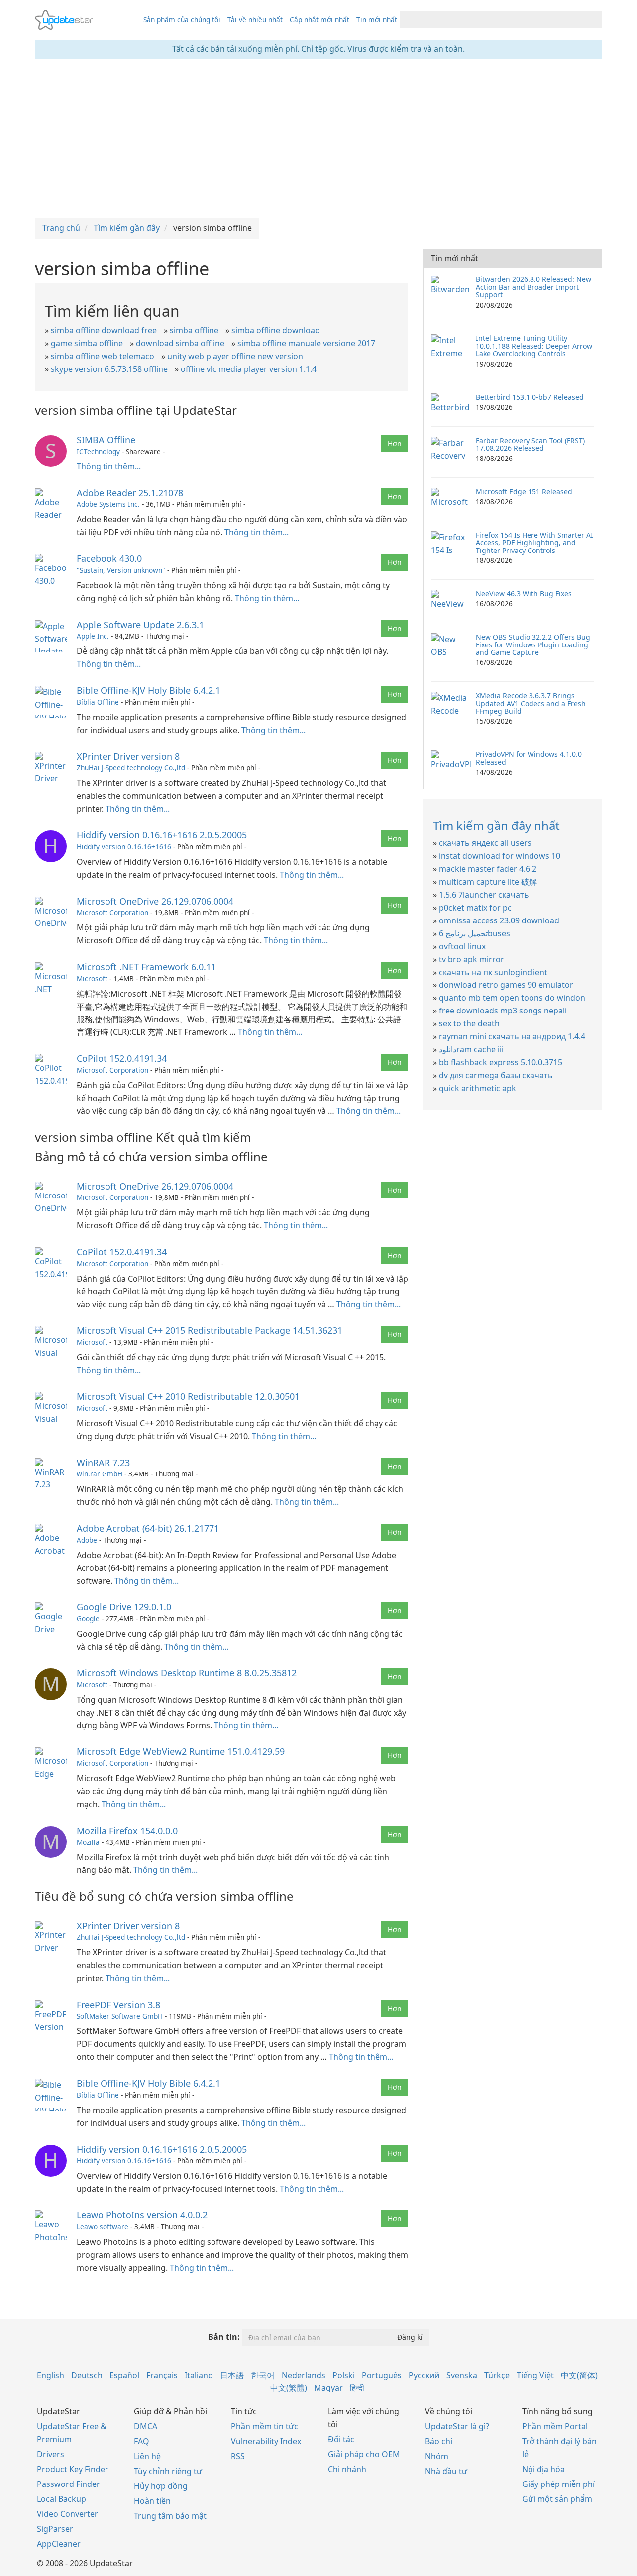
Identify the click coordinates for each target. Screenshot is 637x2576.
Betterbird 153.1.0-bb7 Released (530, 397)
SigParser (55, 2529)
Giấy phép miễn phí (558, 2484)
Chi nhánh (347, 2469)
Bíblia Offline (98, 702)
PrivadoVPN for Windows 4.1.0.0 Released (529, 758)
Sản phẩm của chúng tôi (182, 20)
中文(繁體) (289, 2388)
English (51, 2375)
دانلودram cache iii (471, 1049)
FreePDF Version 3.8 (118, 2005)
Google (88, 1618)
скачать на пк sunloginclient (493, 972)
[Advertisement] (318, 138)
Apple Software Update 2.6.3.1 (140, 625)
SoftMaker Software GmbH (120, 2016)
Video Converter (67, 2514)
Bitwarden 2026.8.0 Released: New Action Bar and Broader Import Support (533, 287)
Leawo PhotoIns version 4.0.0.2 (142, 2215)
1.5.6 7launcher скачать (484, 895)
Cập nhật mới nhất (319, 20)
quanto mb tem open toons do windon (512, 998)
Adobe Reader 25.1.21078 (130, 493)
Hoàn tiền (152, 2501)
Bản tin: (224, 2337)
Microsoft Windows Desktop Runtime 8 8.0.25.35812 (187, 1673)
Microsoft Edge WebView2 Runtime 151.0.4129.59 (181, 1751)
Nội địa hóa (543, 2469)
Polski (344, 2375)
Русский (424, 2375)
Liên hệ (147, 2456)
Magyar (328, 2388)
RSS (238, 2456)
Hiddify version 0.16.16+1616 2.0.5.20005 (162, 835)
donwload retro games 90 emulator (506, 985)
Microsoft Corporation (112, 912)
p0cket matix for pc (475, 908)
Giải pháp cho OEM (364, 2454)
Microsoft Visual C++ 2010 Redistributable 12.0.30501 (188, 1396)
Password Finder (68, 2484)
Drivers (51, 2454)
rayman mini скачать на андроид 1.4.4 (512, 1036)
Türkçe (497, 2375)
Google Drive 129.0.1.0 (124, 1607)
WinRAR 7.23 (103, 1463)
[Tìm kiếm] (593, 20)
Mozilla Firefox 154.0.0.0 (127, 1831)
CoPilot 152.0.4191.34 (122, 1058)
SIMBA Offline (106, 440)
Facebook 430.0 (109, 558)
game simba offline (87, 343)
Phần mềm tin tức (265, 2426)
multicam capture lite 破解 (488, 882)
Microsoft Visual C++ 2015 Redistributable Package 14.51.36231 (210, 1330)
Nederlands (304, 2375)
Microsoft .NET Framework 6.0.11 (146, 967)
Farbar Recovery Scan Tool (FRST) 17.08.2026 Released (530, 444)
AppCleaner (59, 2544)
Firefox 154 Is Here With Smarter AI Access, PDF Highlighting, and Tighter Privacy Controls (534, 543)
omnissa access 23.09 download (499, 920)
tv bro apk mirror (472, 959)
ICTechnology (98, 451)
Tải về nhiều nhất (255, 20)
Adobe (87, 1540)
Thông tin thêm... (109, 466)
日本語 (232, 2375)
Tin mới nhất (377, 20)
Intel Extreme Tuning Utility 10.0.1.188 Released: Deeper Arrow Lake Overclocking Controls (534, 346)
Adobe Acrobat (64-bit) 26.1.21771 (148, 1528)
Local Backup (61, 2499)
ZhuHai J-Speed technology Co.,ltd (131, 768)
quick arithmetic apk (478, 1088)
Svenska (462, 2375)
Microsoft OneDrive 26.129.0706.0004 (155, 901)
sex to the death (469, 1023)
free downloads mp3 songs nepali (503, 1011)
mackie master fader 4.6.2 (488, 869)
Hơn (395, 443)
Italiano (199, 2375)
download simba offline (180, 343)
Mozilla (88, 1842)
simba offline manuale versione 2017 (306, 343)
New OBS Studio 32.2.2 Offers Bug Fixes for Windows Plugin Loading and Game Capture (533, 644)
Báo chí (439, 2441)
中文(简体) (579, 2375)
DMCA (146, 2426)
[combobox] (492, 20)
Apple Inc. (93, 636)
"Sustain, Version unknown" (121, 570)
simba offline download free (104, 330)
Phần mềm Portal (555, 2426)
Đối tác (341, 2439)
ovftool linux (462, 946)
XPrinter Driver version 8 (128, 756)
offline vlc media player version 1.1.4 (249, 369)
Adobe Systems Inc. (108, 504)
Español (124, 2375)
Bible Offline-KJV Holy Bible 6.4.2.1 (149, 690)
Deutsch (87, 2375)
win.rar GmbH (100, 1474)
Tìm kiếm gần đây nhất (496, 825)
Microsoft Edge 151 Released (524, 492)
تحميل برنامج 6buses (475, 933)
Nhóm (437, 2456)
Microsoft (92, 978)
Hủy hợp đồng (161, 2486)
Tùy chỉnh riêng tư (168, 2471)
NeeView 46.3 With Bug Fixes (524, 594)
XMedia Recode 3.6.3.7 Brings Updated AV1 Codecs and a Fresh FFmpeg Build (531, 703)
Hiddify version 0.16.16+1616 (124, 847)
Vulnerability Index (266, 2441)
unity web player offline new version (235, 356)
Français (162, 2375)
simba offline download (276, 330)
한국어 (263, 2375)
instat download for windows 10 (500, 856)
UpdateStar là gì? (457, 2426)
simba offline (194, 330)
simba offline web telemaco (103, 356)
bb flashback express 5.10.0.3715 (501, 1062)
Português (382, 2375)
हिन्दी (357, 2388)
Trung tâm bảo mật (170, 2516)
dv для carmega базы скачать (496, 1075)
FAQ (142, 2441)
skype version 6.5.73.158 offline (109, 369)
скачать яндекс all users (485, 843)
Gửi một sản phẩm (557, 2499)
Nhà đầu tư (446, 2471)
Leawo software (103, 2227)
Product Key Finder (73, 2469)
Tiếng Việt (535, 2375)
